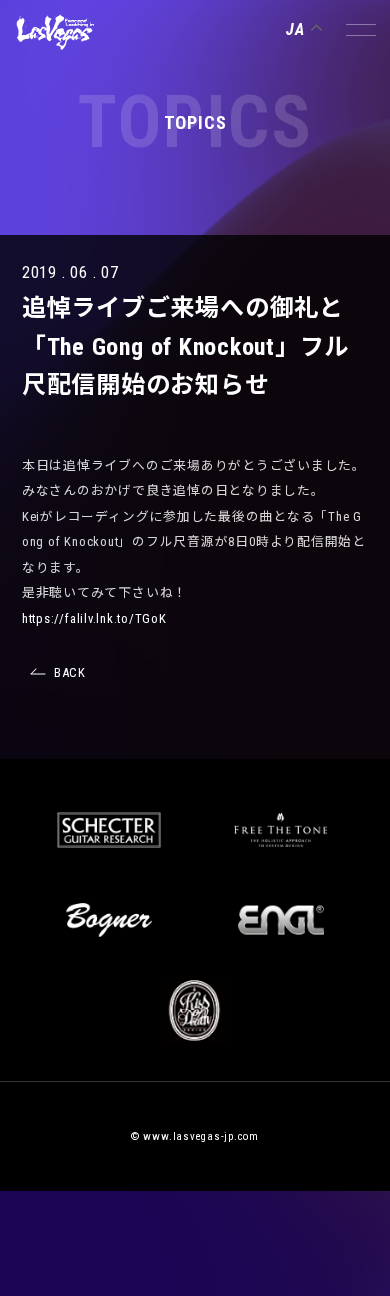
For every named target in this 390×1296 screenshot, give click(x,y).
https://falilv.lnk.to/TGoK (94, 618)
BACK (70, 672)
